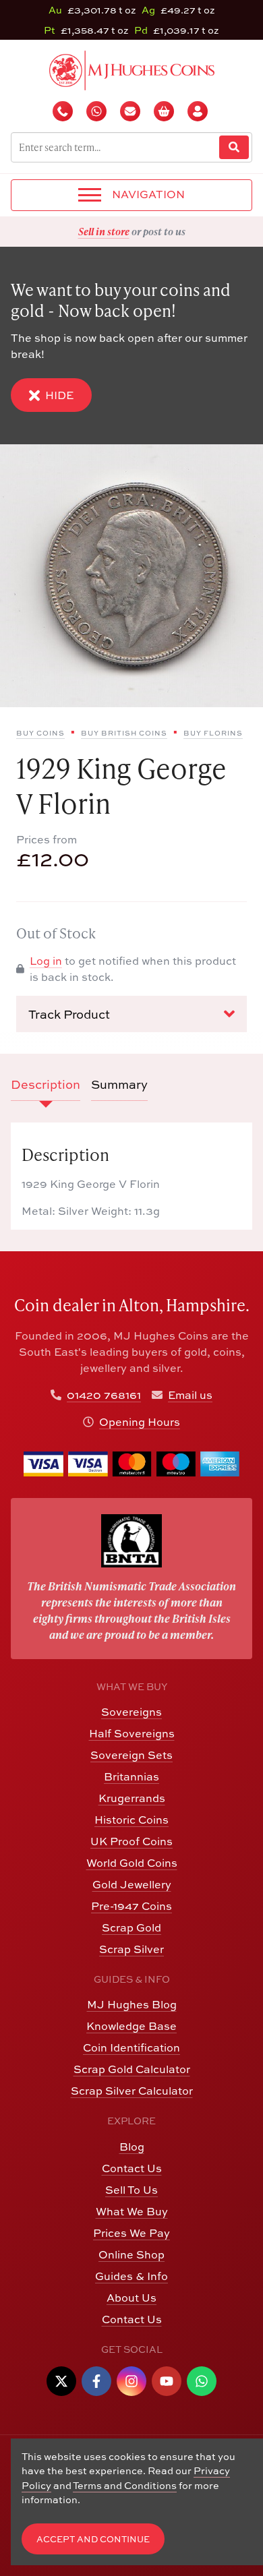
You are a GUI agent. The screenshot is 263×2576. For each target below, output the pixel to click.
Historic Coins (131, 1820)
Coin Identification (131, 2047)
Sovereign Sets (131, 1755)
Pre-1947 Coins (131, 1906)
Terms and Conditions (125, 2485)
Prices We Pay (131, 2233)
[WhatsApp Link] (202, 2381)
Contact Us (132, 2168)
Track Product (69, 1014)
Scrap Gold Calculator (132, 2069)
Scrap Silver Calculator (132, 2091)
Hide (59, 395)
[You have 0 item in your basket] (165, 111)
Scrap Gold (131, 1927)
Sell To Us (131, 2190)
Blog (132, 2147)
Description (46, 1084)
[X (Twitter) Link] (61, 2381)
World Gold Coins (132, 1863)
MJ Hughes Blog (132, 2004)
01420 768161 (104, 1395)
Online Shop (131, 2254)
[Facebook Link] (96, 2381)
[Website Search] (234, 147)
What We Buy (132, 2211)
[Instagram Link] (131, 2381)
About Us (131, 2298)
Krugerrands (132, 1798)
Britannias (131, 1776)
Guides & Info (131, 2276)
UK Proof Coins (131, 1841)
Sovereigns (131, 1712)
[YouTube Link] (167, 2381)
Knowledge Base (131, 2026)
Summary (119, 1084)
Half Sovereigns (132, 1733)
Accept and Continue (93, 2539)
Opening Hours (140, 1422)
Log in (46, 961)
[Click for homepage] (132, 69)
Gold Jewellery (132, 1884)
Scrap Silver (131, 1949)
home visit (165, 231)
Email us (190, 1395)
